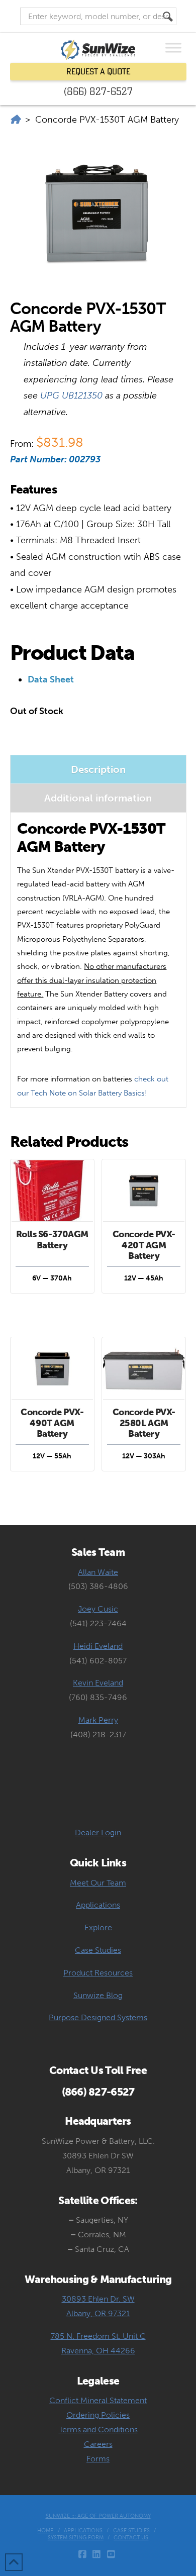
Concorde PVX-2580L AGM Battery (144, 1423)
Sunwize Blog (98, 1995)
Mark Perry (98, 1720)
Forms (98, 2459)
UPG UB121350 (71, 395)
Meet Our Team (98, 1883)
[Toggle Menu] (173, 47)
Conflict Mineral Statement (98, 2400)
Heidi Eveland (98, 1646)
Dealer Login (98, 1832)
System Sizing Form (76, 2538)
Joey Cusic (98, 1609)
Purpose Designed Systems (98, 2017)
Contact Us (131, 2538)
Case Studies (98, 1950)
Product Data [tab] (72, 653)
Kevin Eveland (98, 1683)
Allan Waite (98, 1572)
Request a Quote (98, 71)
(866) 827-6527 (98, 91)
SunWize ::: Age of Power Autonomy (98, 2516)
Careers (98, 2444)
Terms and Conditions (98, 2430)
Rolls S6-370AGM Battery (52, 1240)
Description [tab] (98, 769)
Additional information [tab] (98, 798)
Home (45, 2531)
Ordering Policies (98, 2415)
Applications (98, 1905)
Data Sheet (51, 679)
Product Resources (98, 1973)
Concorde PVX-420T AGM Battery (144, 1245)
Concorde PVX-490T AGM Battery (52, 1423)
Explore (98, 1927)
